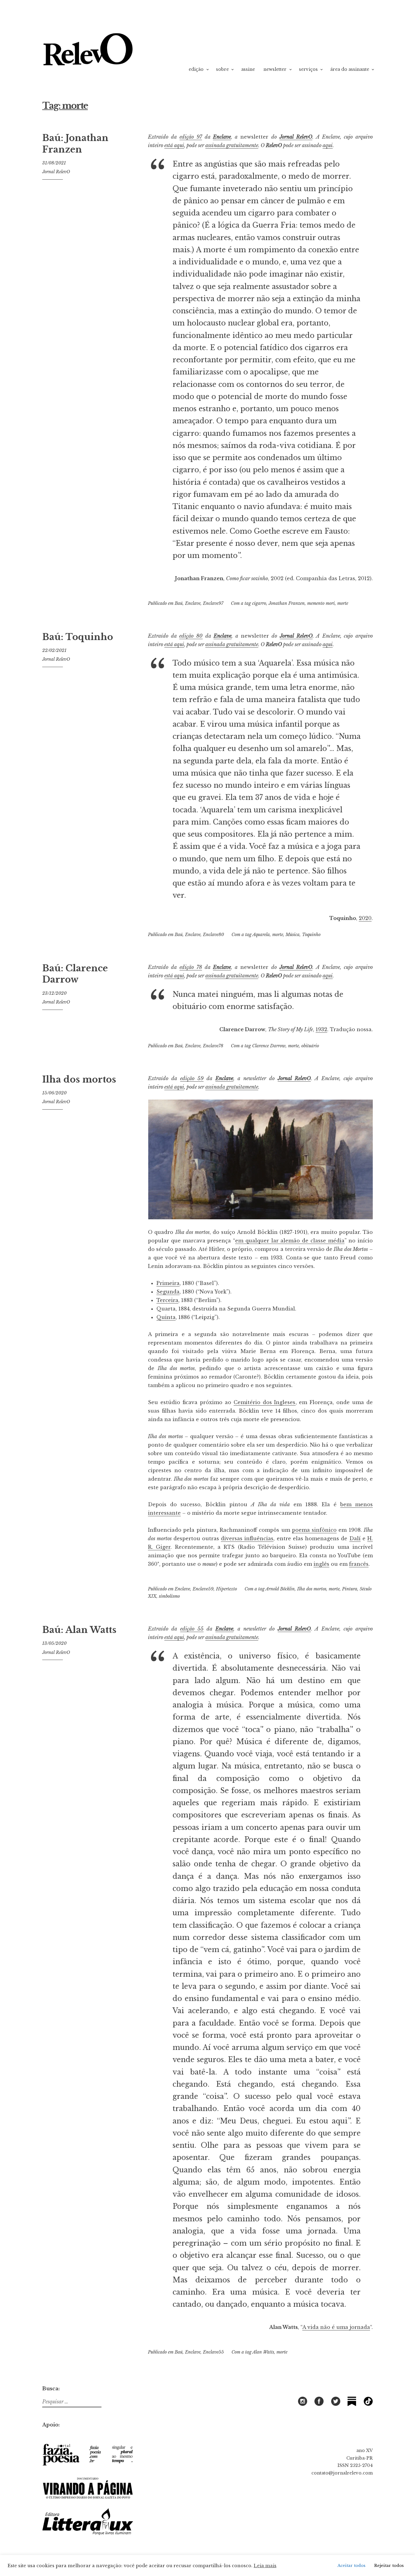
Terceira (167, 1300)
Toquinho (311, 935)
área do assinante (350, 69)
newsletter (275, 69)
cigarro (259, 603)
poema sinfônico (314, 1530)
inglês (321, 1564)
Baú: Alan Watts (79, 1630)
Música (293, 935)
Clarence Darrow (269, 1046)
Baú (179, 603)
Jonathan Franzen (287, 603)
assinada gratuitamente (232, 145)
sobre (222, 69)
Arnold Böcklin (280, 1589)
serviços (308, 69)
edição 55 (192, 1629)
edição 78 (191, 967)
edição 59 (192, 1078)
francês (359, 1564)
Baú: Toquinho (78, 637)
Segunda (168, 1292)
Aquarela (261, 935)
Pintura (350, 1589)
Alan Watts (263, 2352)
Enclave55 (213, 2352)
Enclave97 (213, 603)
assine (248, 69)
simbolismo (169, 1596)
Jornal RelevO (56, 172)
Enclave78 (213, 1046)
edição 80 (191, 636)
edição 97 (191, 137)
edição (196, 69)
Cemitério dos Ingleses (265, 1402)
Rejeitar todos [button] (389, 2566)
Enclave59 (203, 1589)
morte (343, 603)
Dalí (355, 1538)
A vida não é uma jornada (336, 2327)
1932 (321, 1029)
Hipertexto (226, 1589)
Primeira (168, 1283)
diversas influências (247, 1538)
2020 (365, 918)
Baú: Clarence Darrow (75, 974)
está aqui (174, 145)
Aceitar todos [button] (352, 2566)
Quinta (166, 1317)
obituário (310, 1046)
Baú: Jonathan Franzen (75, 144)
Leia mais (265, 2566)
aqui (328, 145)
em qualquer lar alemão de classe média (290, 1241)
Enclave (222, 137)
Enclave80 (213, 935)
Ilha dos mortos (79, 1080)
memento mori (321, 603)
